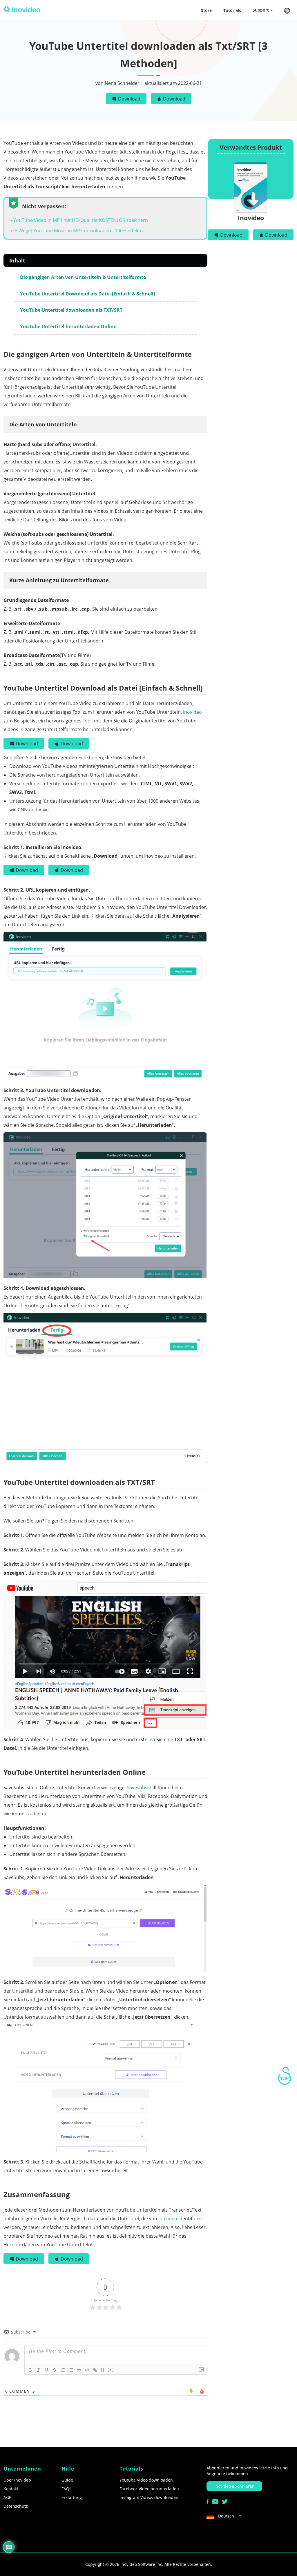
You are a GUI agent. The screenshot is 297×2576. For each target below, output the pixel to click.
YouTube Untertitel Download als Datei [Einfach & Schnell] (87, 294)
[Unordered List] (71, 2370)
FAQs (66, 2489)
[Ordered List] (63, 2370)
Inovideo (192, 712)
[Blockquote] (79, 2370)
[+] (111, 2370)
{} (103, 2370)
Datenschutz (16, 2506)
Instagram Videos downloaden (149, 2497)
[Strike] (55, 2370)
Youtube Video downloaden (146, 2480)
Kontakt (11, 2489)
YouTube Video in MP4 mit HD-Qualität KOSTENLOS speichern (81, 220)
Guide (67, 2480)
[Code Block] (87, 2370)
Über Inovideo (17, 2480)
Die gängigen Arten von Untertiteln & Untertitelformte (83, 277)
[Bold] (30, 2370)
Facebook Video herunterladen (149, 2489)
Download (129, 99)
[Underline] (46, 2370)
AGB (8, 2497)
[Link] (95, 2370)
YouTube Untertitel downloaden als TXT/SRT (71, 310)
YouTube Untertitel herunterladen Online (68, 326)
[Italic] (38, 2370)
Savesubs (137, 1788)
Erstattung (72, 2497)
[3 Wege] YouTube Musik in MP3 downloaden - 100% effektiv (78, 231)
